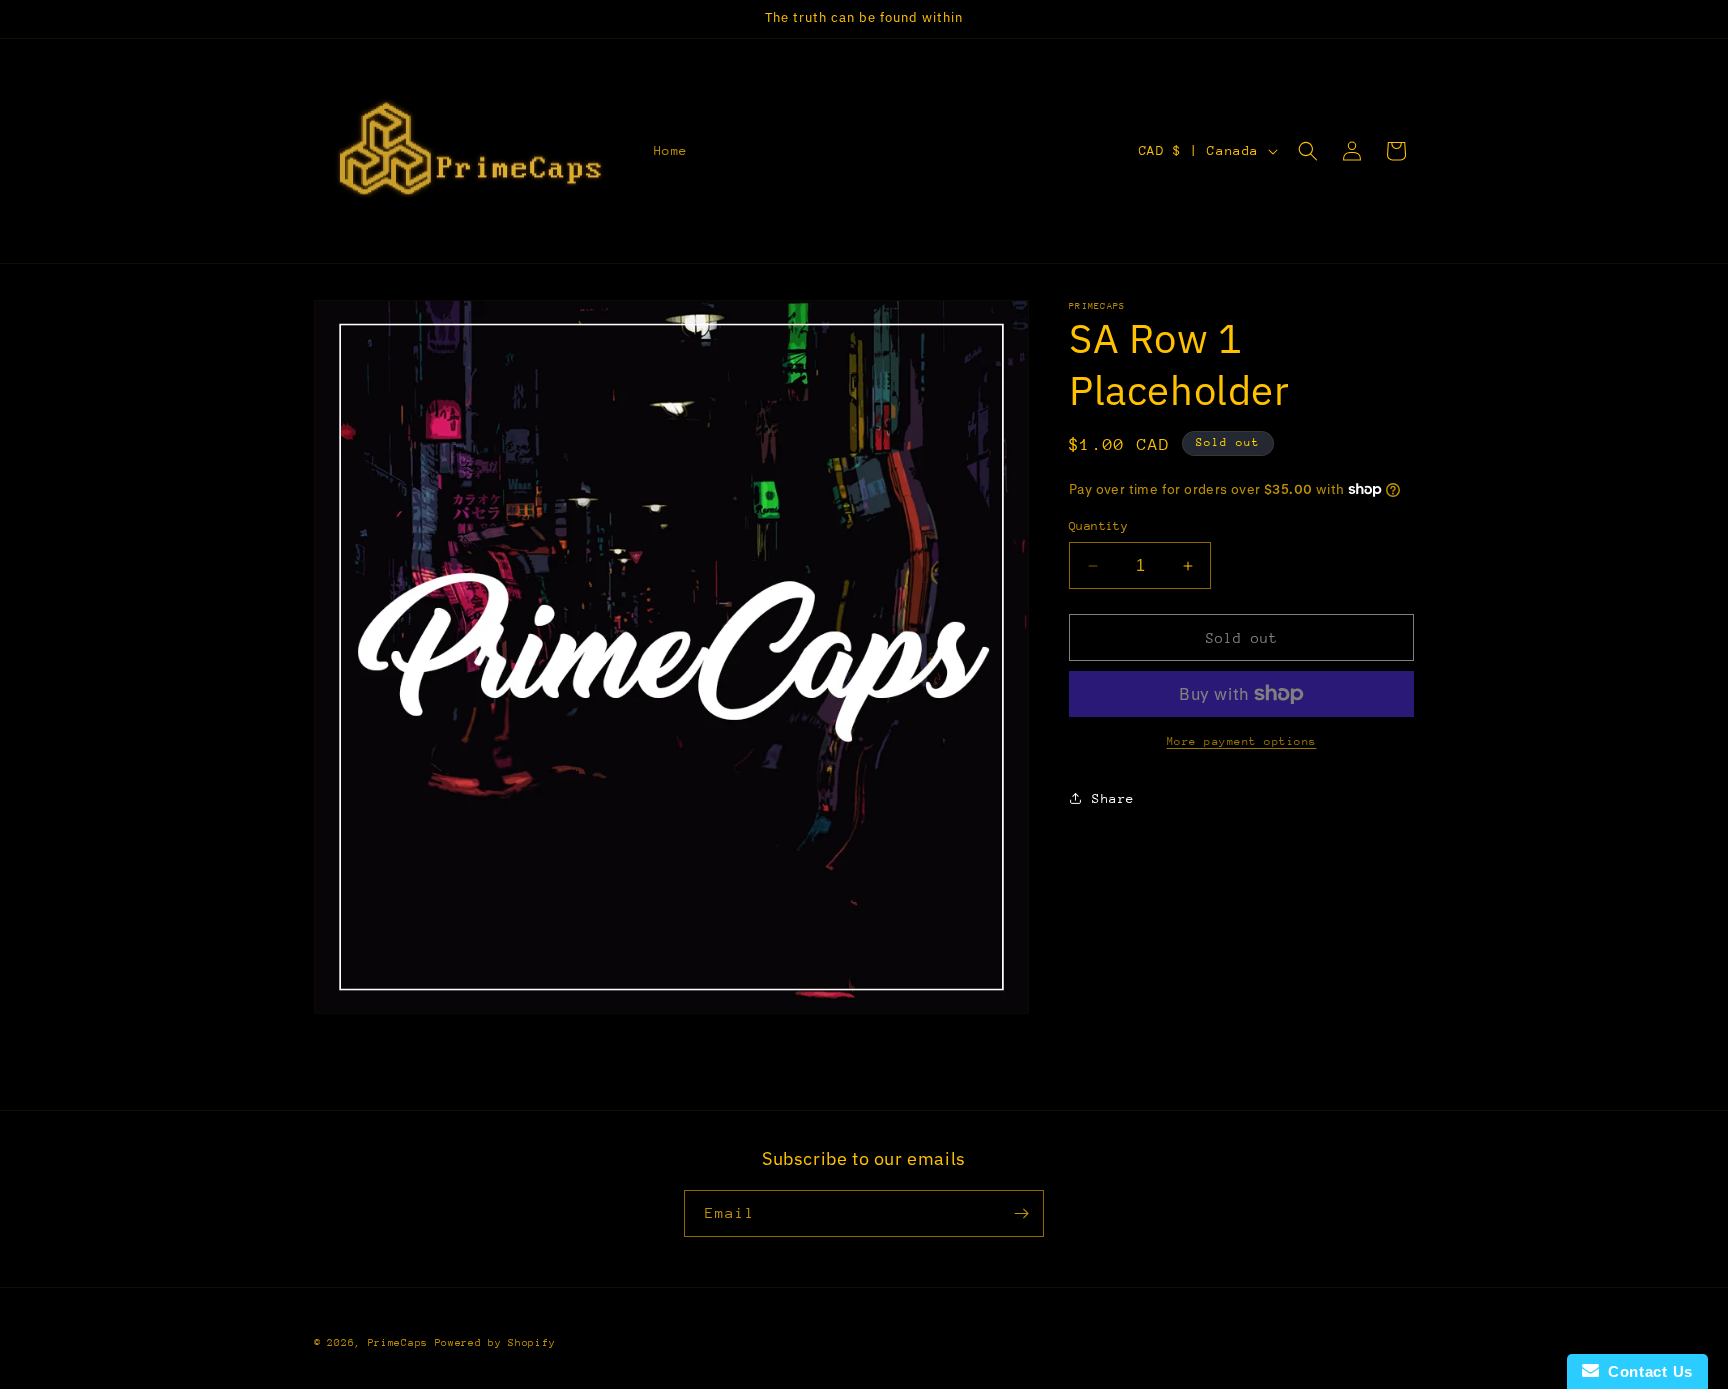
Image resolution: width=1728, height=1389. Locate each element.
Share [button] (1113, 798)
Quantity (1098, 526)
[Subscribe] (1021, 1213)
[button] (1308, 151)
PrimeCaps (401, 1343)
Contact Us (1646, 1371)
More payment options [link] (1242, 741)
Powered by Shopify (495, 1343)
